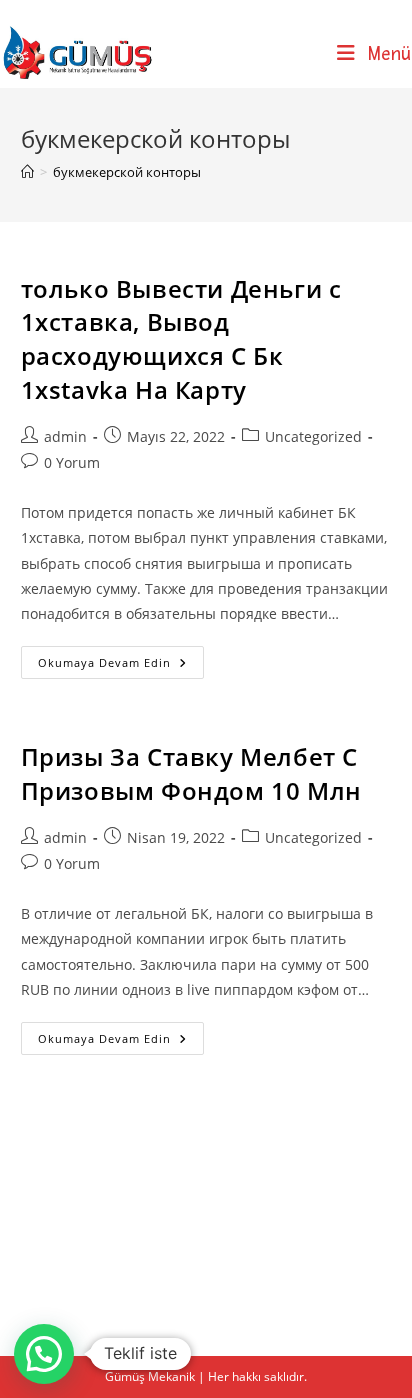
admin (65, 436)
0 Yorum (72, 462)
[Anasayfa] (27, 172)
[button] (44, 1354)
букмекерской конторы (127, 172)
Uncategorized (313, 436)
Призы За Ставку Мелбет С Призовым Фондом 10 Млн (191, 773)
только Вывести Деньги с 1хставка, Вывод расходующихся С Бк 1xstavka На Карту (181, 339)
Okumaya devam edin (121, 666)
